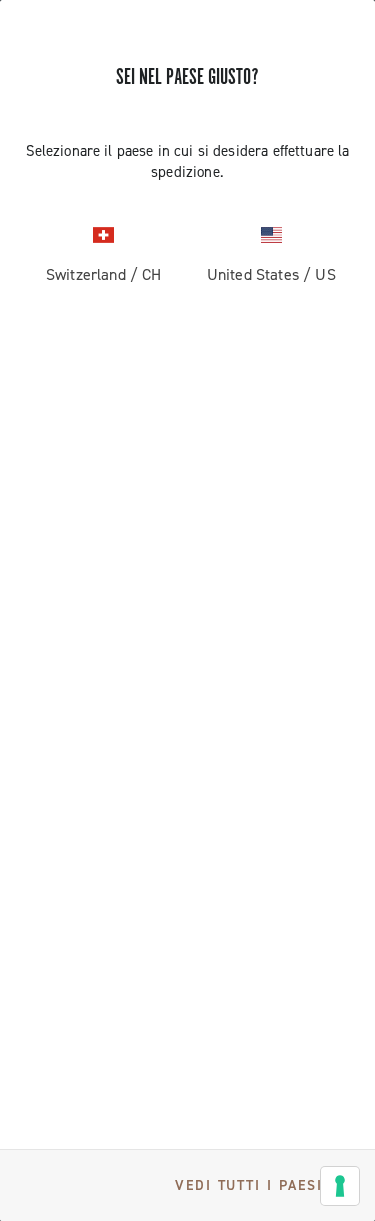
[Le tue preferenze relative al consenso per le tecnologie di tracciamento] (340, 1186)
